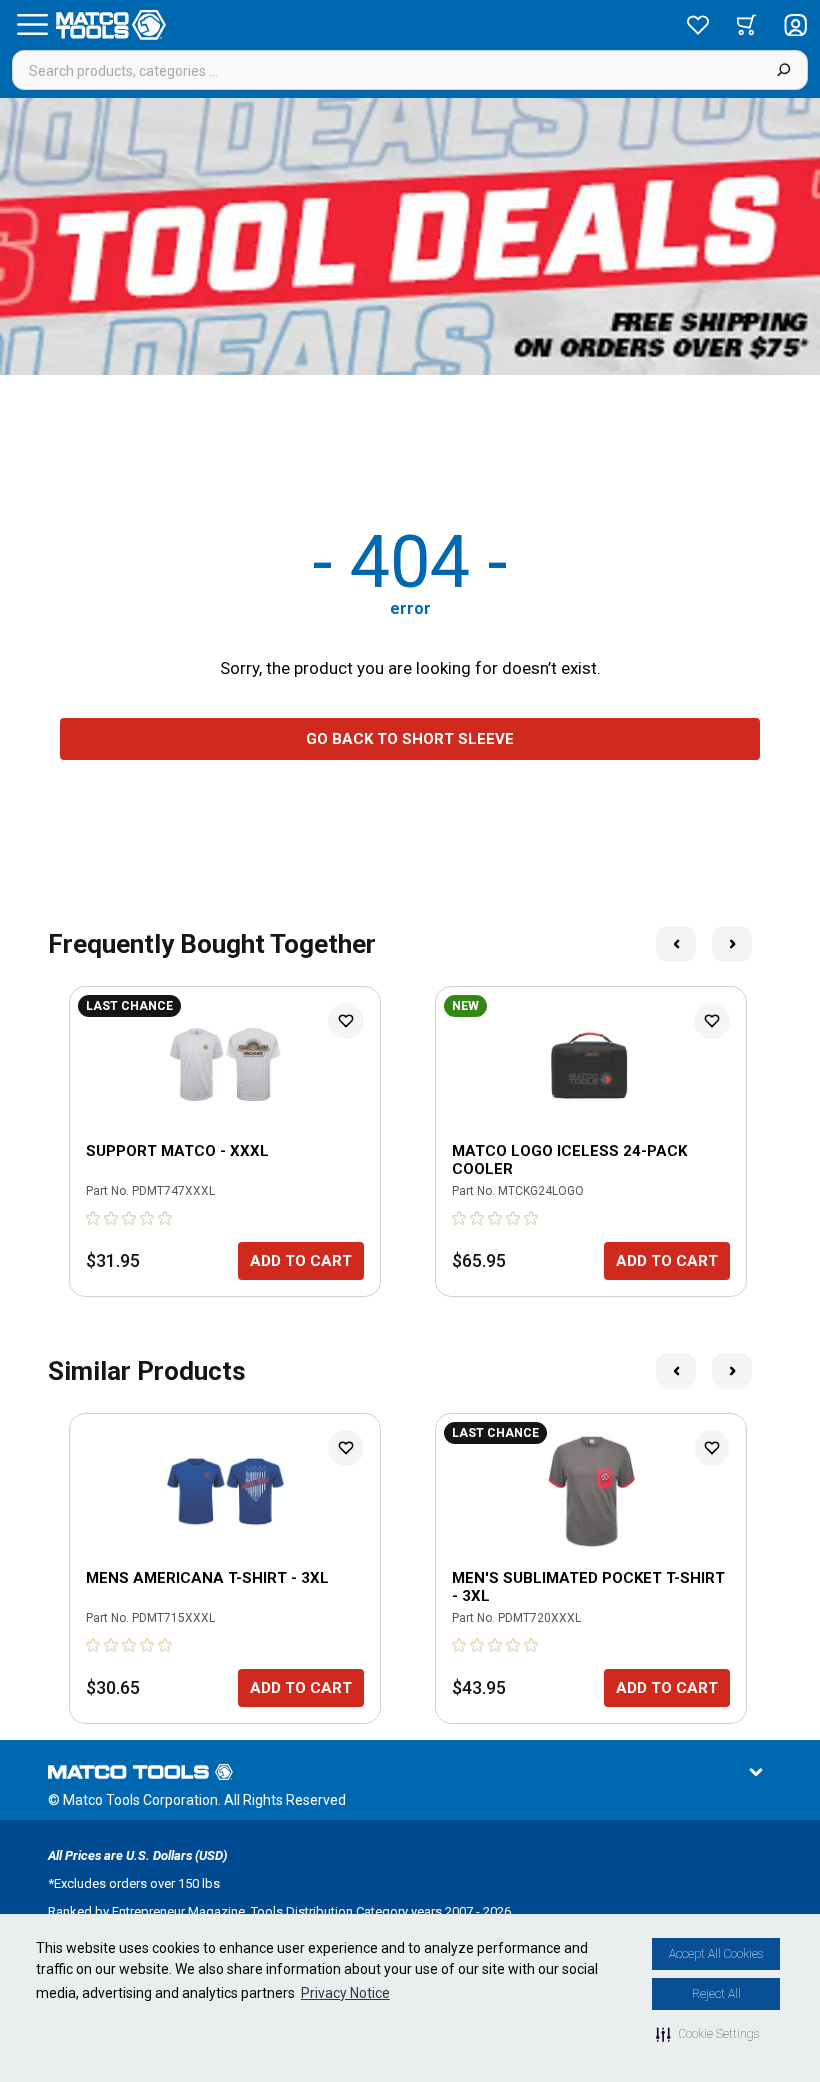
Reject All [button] (716, 1994)
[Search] (783, 70)
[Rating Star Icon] (94, 1218)
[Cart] (746, 25)
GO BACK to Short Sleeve (410, 739)
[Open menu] (32, 25)
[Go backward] (676, 944)
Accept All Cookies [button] (716, 1954)
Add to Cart (301, 1261)
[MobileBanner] (410, 236)
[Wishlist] (698, 25)
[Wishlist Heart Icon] (346, 1021)
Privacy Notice (345, 1993)
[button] (707, 2034)
